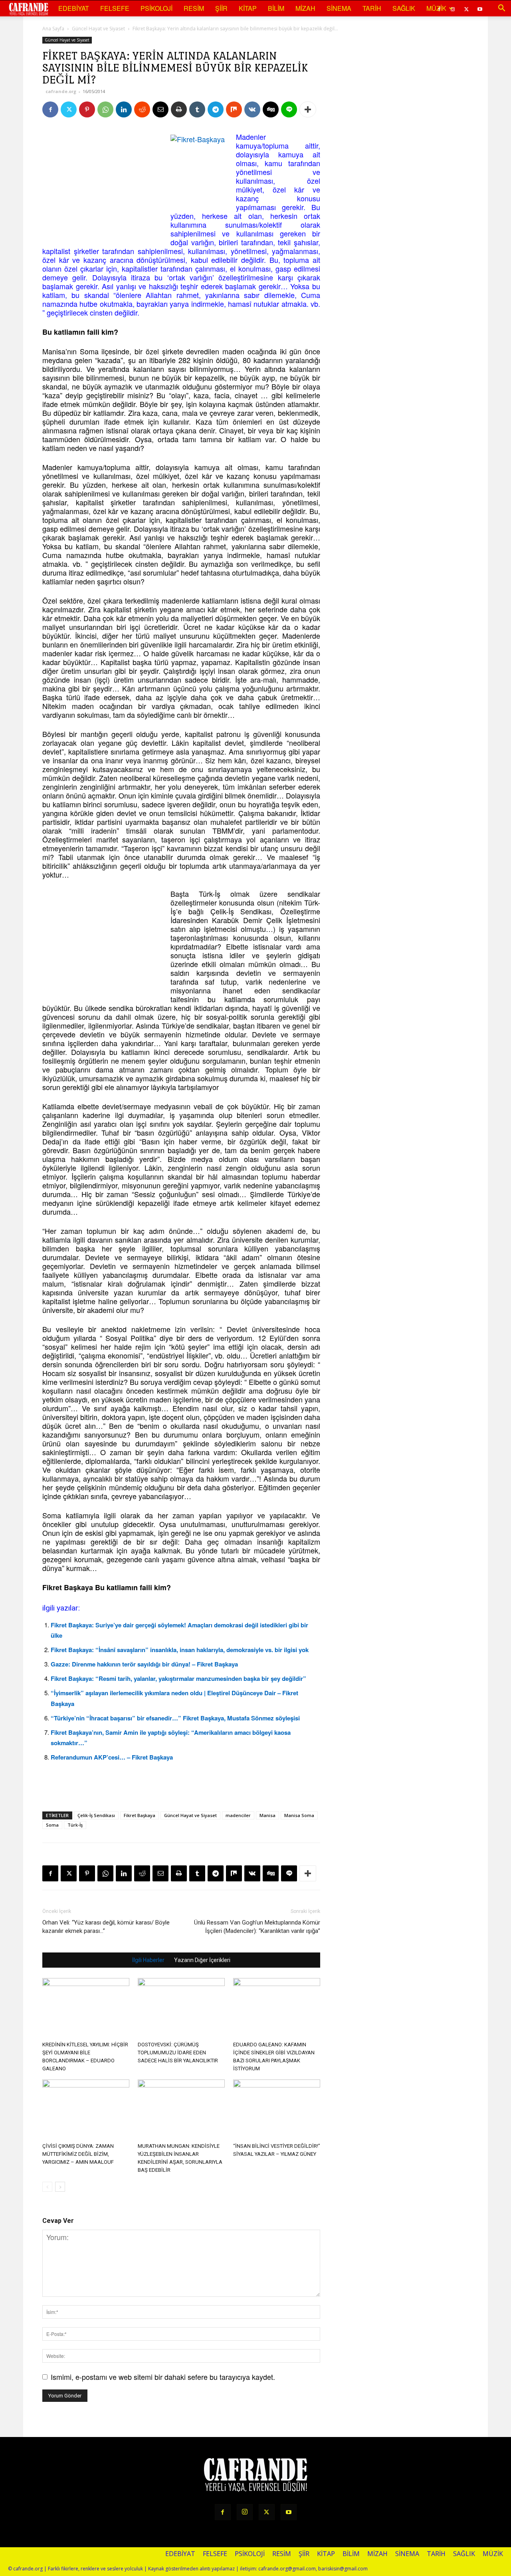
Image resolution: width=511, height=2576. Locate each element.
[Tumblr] (197, 109)
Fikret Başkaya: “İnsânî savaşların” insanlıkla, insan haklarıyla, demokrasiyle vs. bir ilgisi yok (180, 1650)
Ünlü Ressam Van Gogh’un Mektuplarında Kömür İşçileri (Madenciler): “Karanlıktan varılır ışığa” (257, 1927)
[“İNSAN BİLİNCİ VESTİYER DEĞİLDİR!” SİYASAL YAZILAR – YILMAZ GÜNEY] (277, 2109)
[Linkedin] (124, 109)
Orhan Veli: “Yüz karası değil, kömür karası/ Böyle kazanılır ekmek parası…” (106, 1927)
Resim (194, 8)
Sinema (339, 8)
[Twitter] (466, 8)
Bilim (276, 8)
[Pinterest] (87, 109)
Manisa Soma (299, 1815)
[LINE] (289, 109)
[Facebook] (50, 109)
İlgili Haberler (148, 1960)
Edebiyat (74, 8)
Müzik (436, 8)
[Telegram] (216, 109)
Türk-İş (75, 1825)
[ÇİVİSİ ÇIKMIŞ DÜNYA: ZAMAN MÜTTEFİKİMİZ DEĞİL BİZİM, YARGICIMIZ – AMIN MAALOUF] (86, 2109)
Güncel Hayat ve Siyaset (98, 29)
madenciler (238, 1815)
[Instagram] (245, 2512)
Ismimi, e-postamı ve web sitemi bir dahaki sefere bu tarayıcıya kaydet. (163, 2377)
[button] (501, 8)
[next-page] (60, 2187)
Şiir (221, 8)
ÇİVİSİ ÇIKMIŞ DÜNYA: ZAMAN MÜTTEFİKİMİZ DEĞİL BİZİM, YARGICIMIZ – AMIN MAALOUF (78, 2154)
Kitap (248, 8)
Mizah (305, 8)
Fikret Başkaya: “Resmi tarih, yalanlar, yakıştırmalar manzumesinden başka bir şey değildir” (178, 1678)
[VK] (252, 109)
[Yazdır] (179, 109)
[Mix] (234, 109)
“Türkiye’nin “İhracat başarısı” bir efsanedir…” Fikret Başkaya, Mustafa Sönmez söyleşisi (175, 1718)
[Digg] (271, 109)
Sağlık (404, 8)
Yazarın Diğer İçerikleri (202, 1960)
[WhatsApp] (105, 109)
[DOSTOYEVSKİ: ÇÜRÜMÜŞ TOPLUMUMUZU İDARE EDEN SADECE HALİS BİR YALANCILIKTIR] (181, 2008)
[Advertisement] (102, 182)
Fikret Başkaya (140, 1815)
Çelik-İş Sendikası (96, 1815)
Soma (52, 1825)
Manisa (267, 1815)
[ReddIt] (142, 109)
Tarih (372, 8)
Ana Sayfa (53, 29)
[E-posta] (160, 109)
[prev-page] (47, 2187)
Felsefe (115, 8)
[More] (308, 109)
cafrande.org (61, 91)
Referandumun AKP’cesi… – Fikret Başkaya (112, 1757)
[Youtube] (480, 8)
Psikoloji (156, 8)
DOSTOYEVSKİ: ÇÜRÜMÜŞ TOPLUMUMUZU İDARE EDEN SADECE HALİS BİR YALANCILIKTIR (178, 2053)
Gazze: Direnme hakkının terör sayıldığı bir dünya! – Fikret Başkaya (144, 1664)
